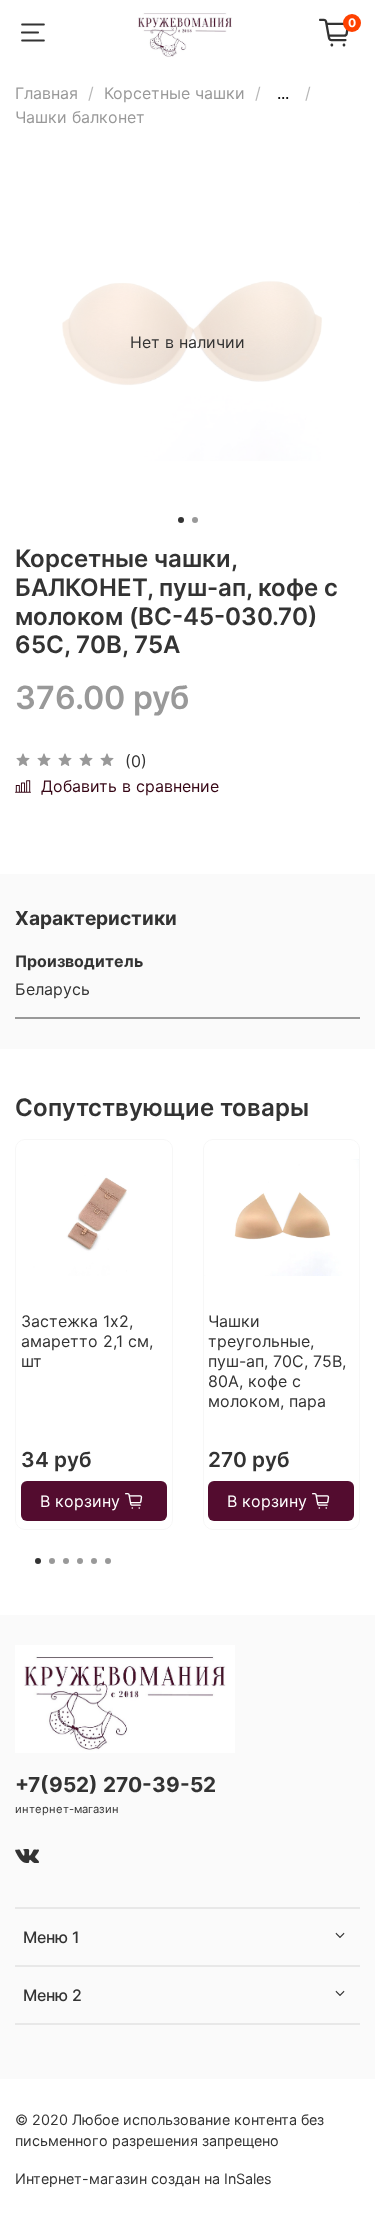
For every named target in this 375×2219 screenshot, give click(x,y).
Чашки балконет (80, 117)
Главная (46, 93)
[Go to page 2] (52, 1561)
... (283, 93)
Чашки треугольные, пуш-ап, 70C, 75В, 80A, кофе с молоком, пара (277, 1361)
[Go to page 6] (108, 1561)
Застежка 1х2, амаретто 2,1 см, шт (87, 1341)
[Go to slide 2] (195, 520)
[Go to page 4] (80, 1561)
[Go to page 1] (38, 1561)
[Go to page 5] (94, 1561)
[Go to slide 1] (181, 520)
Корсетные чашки (174, 93)
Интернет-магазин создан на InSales (143, 2178)
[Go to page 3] (66, 1561)
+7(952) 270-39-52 (115, 1784)
